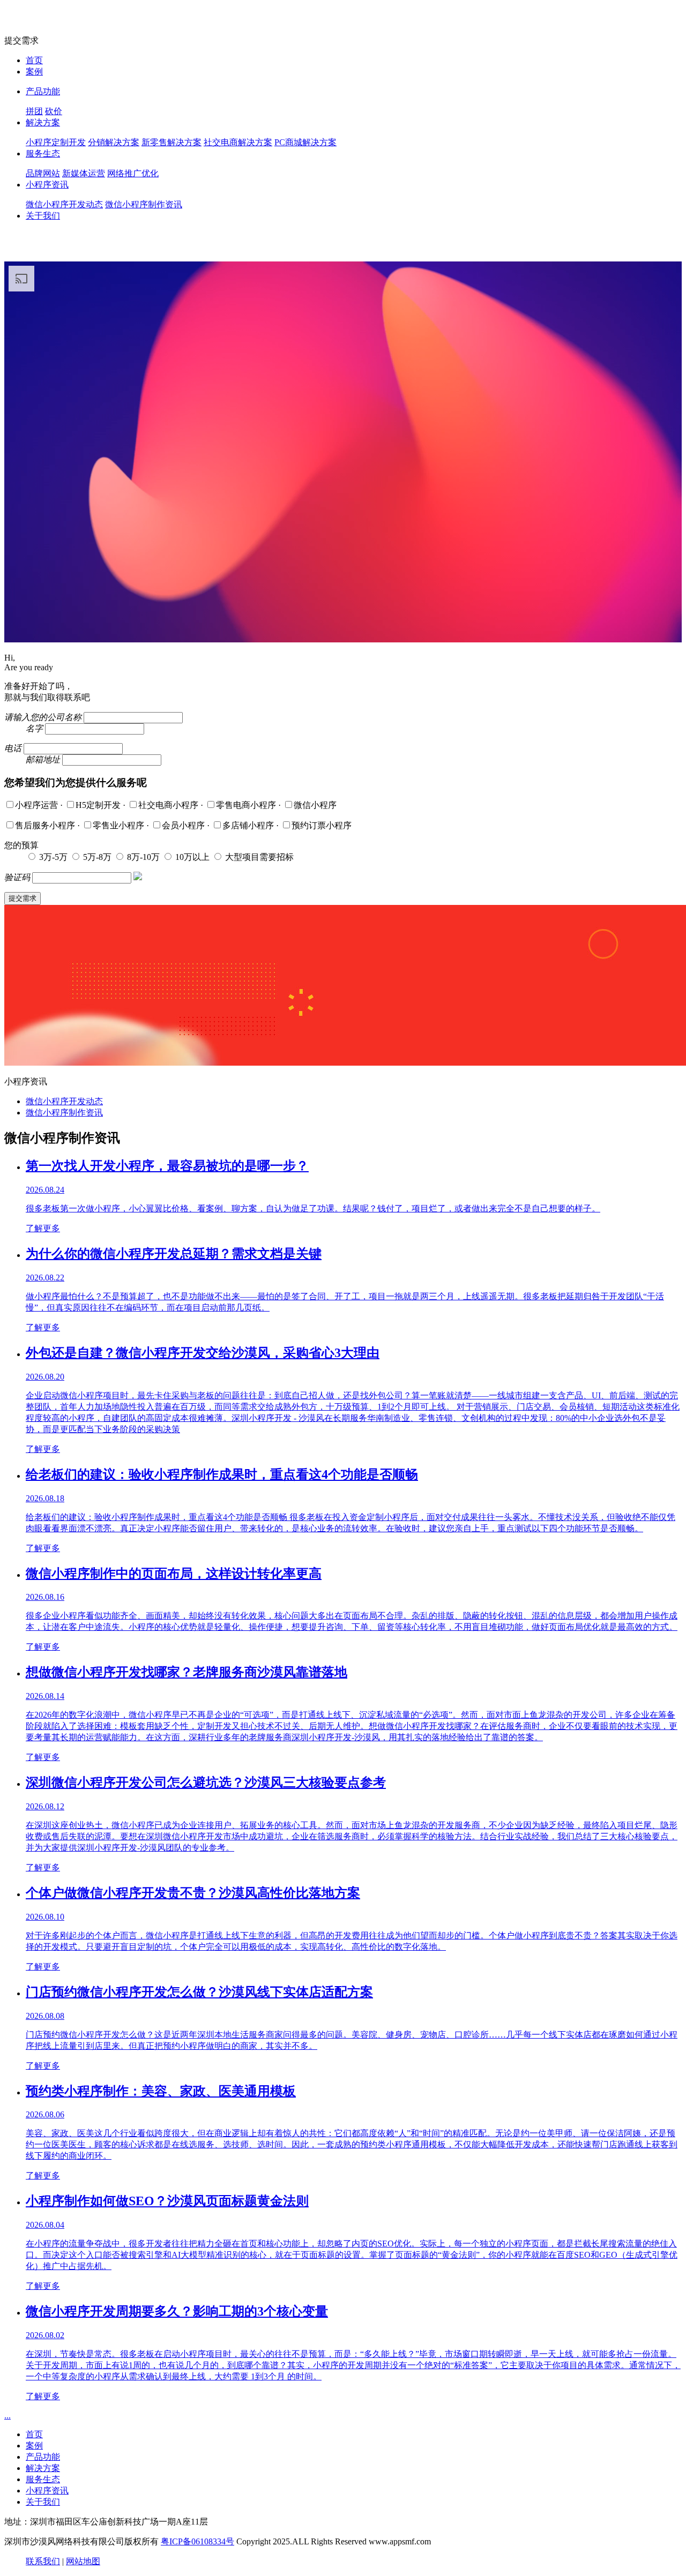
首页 (34, 60)
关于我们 (43, 216)
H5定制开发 (99, 805)
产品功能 (43, 91)
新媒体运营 (84, 173)
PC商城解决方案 (305, 142)
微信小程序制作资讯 (144, 204)
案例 (34, 72)
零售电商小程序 (247, 805)
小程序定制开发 (56, 142)
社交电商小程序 (169, 805)
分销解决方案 (114, 142)
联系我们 (43, 2561)
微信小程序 (315, 805)
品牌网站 (43, 173)
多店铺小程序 (249, 825)
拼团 (34, 111)
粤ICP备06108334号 (197, 2541)
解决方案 (43, 122)
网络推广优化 (133, 173)
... (8, 2416)
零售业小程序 (120, 825)
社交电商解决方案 (238, 142)
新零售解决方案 (171, 142)
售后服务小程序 (46, 825)
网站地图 (83, 2561)
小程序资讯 (47, 185)
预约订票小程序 (322, 825)
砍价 (54, 111)
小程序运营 (38, 805)
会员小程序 (184, 825)
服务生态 (43, 153)
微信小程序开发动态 (64, 204)
